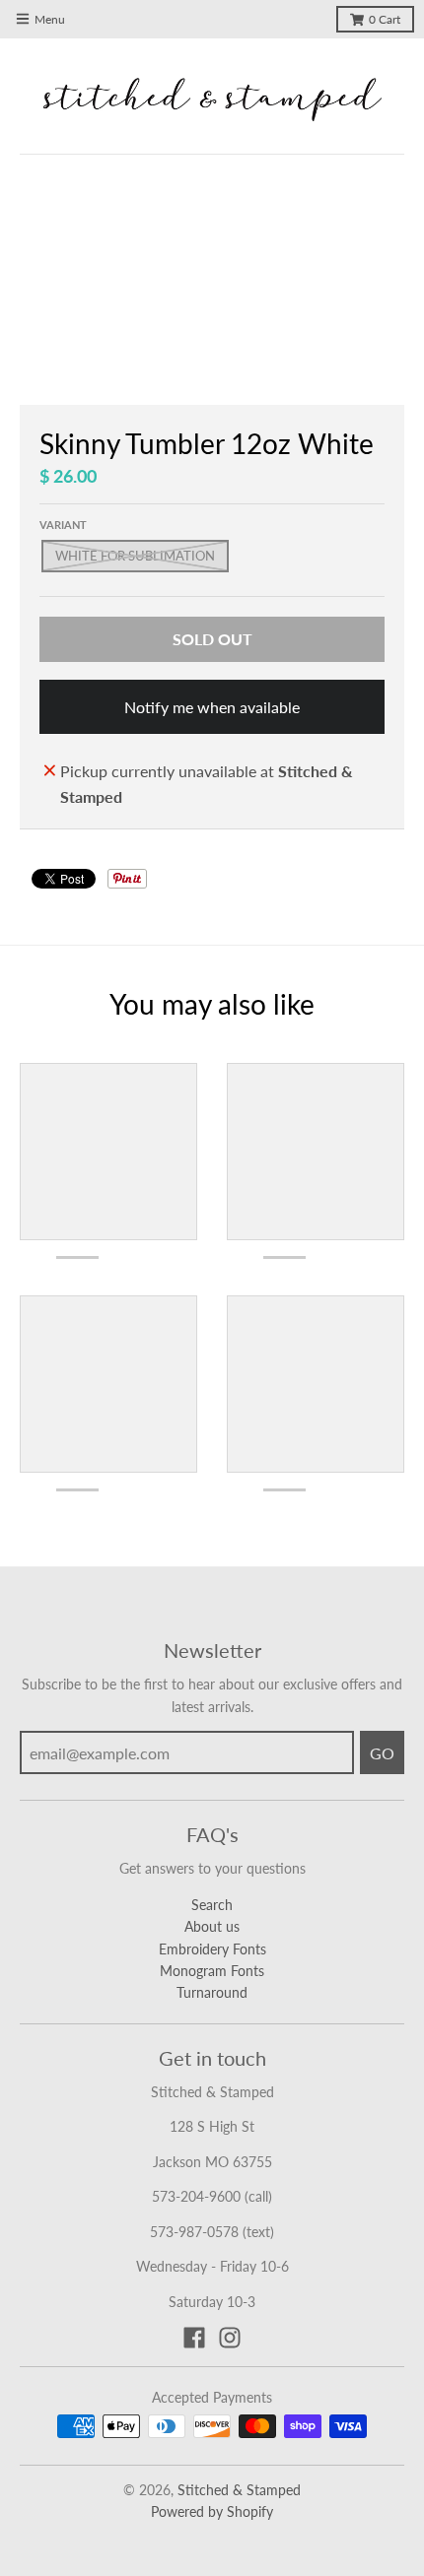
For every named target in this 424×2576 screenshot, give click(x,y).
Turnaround (212, 1992)
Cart (385, 19)
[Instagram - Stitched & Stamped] (230, 2338)
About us (212, 1926)
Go (382, 1753)
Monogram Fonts (212, 1971)
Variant (63, 525)
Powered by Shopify (212, 2511)
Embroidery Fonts (212, 1949)
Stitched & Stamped (239, 2490)
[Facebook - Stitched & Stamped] (194, 2338)
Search (212, 1905)
